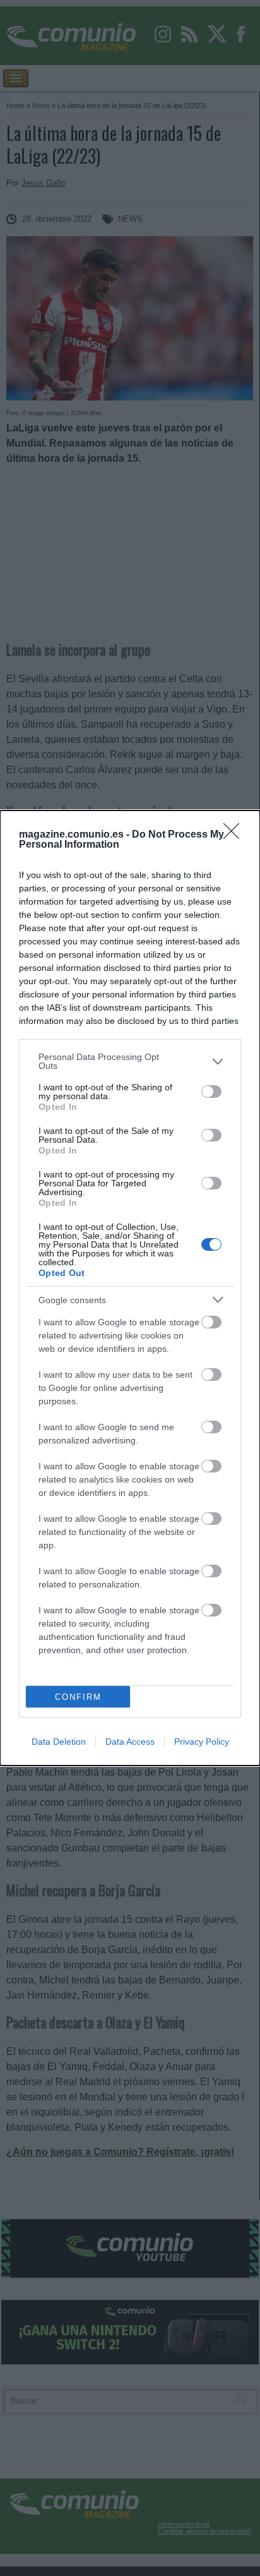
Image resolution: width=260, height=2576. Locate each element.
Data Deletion (59, 1742)
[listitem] (130, 1061)
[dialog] (130, 1288)
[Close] (235, 835)
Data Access (130, 1742)
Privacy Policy (202, 1742)
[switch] (211, 1092)
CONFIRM (78, 1697)
